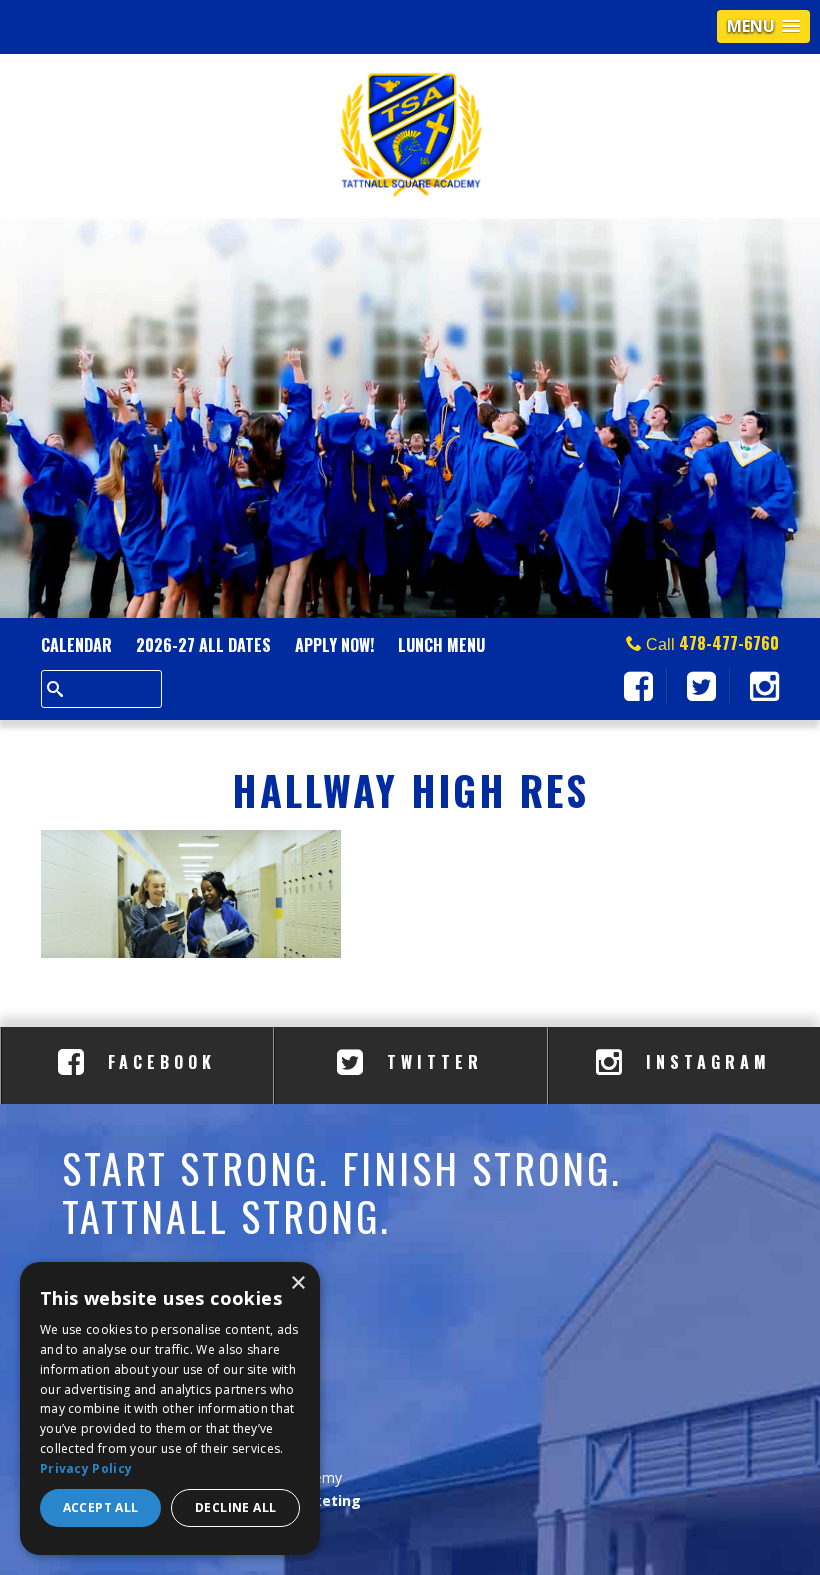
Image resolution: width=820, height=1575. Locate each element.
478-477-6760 (729, 643)
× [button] (297, 1283)
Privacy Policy (86, 1468)
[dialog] (170, 1408)
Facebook (157, 1062)
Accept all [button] (101, 1507)
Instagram (704, 1062)
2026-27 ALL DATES (203, 645)
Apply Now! (334, 645)
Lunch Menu (441, 645)
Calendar (76, 645)
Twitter (430, 1062)
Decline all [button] (235, 1507)
